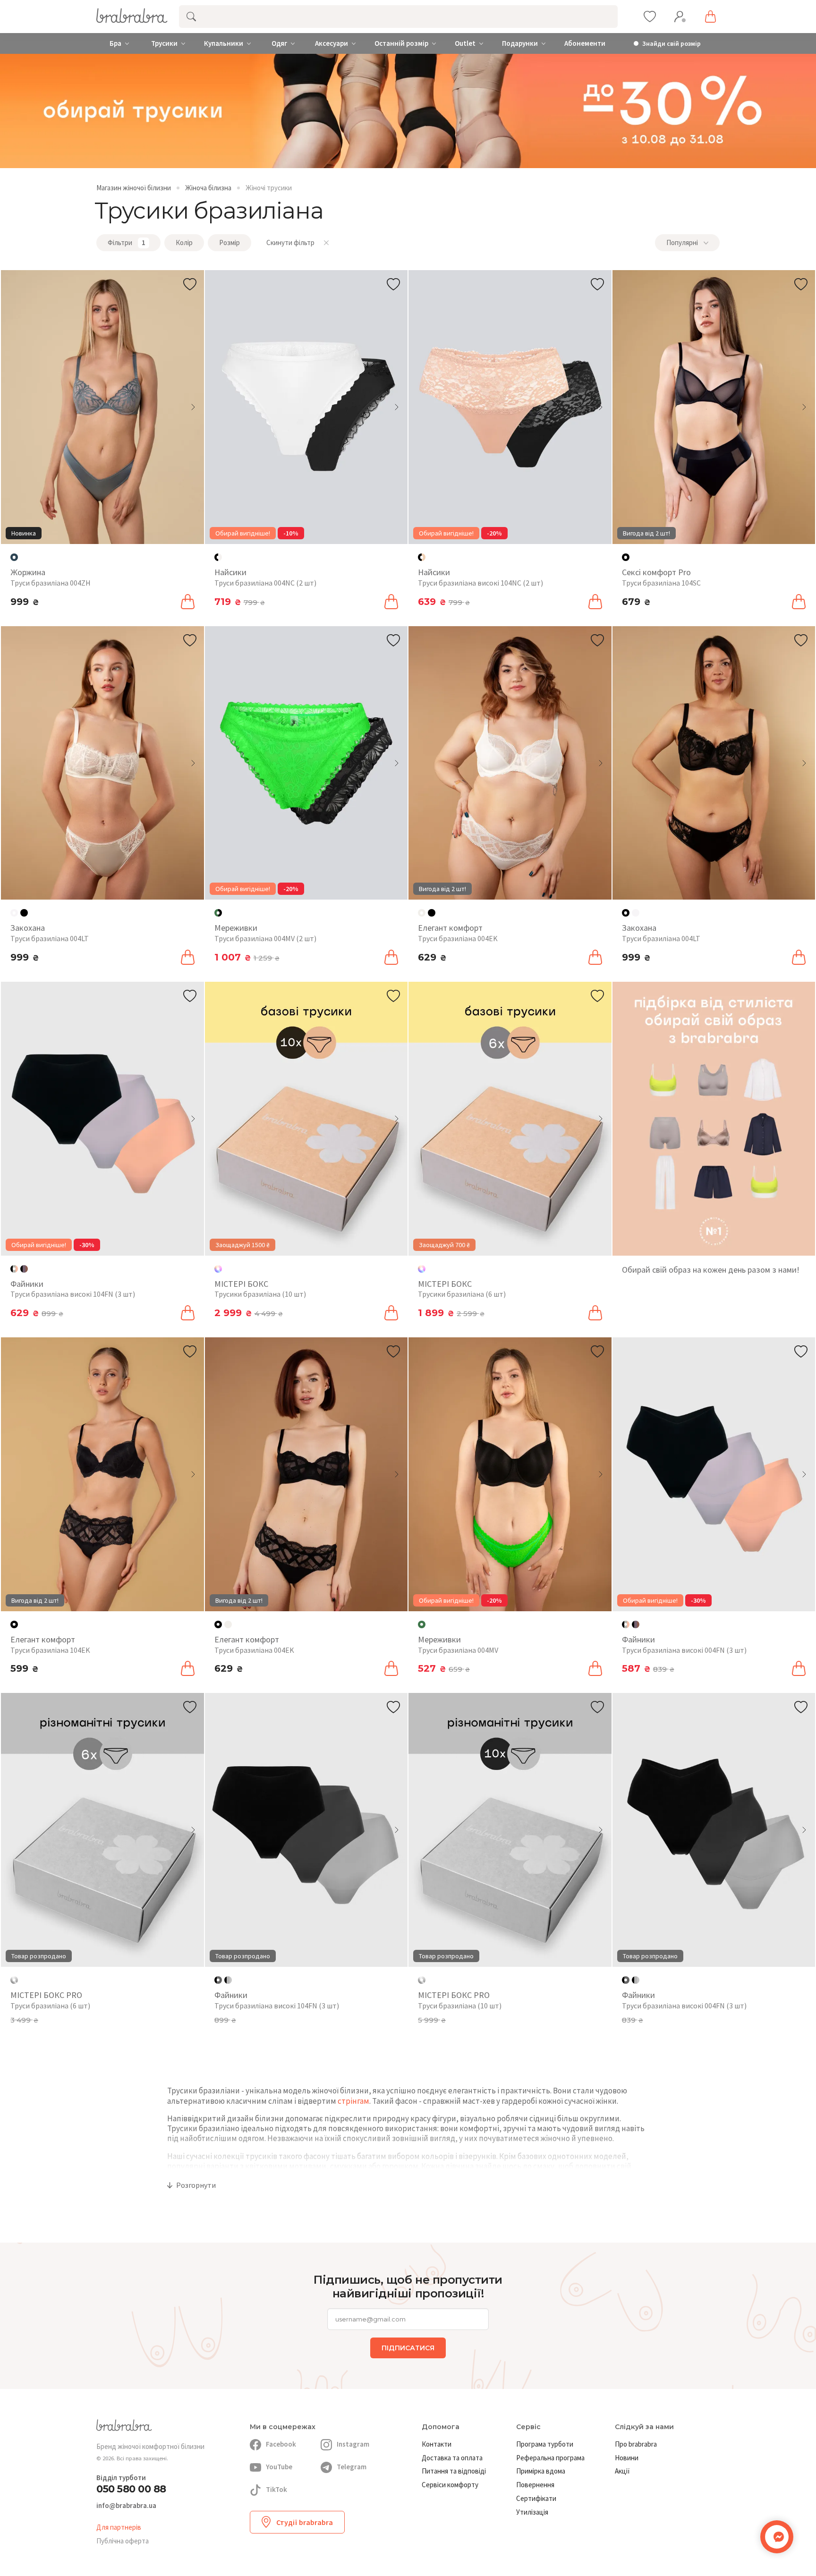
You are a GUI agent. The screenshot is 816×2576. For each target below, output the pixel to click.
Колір (184, 242)
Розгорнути (196, 2185)
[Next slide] (193, 407)
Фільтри (127, 242)
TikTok (276, 2489)
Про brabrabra (636, 2444)
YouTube (279, 2467)
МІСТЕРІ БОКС (241, 1284)
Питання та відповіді (454, 2471)
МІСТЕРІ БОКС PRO (46, 1995)
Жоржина (28, 572)
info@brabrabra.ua (126, 2506)
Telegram (352, 2467)
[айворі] (228, 1624)
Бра (115, 43)
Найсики (230, 572)
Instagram (353, 2444)
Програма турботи (545, 2444)
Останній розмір (401, 43)
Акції (622, 2471)
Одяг (279, 43)
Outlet (465, 43)
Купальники (224, 43)
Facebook (281, 2444)
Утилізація (532, 2512)
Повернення (535, 2485)
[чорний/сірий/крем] (228, 1980)
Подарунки (520, 43)
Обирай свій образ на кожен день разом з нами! (711, 1270)
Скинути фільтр (290, 242)
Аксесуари (331, 43)
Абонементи (585, 43)
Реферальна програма (550, 2458)
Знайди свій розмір (671, 44)
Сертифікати (536, 2498)
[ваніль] (636, 913)
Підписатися (408, 2348)
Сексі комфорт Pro (656, 572)
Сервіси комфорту (450, 2485)
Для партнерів (119, 2527)
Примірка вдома (541, 2471)
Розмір (229, 242)
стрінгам (353, 2101)
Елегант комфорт (450, 928)
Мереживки (236, 928)
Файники (27, 1284)
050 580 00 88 (131, 2489)
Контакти (437, 2444)
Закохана (28, 928)
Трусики (164, 43)
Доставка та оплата (452, 2458)
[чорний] (24, 913)
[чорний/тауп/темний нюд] (24, 1269)
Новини (627, 2458)
